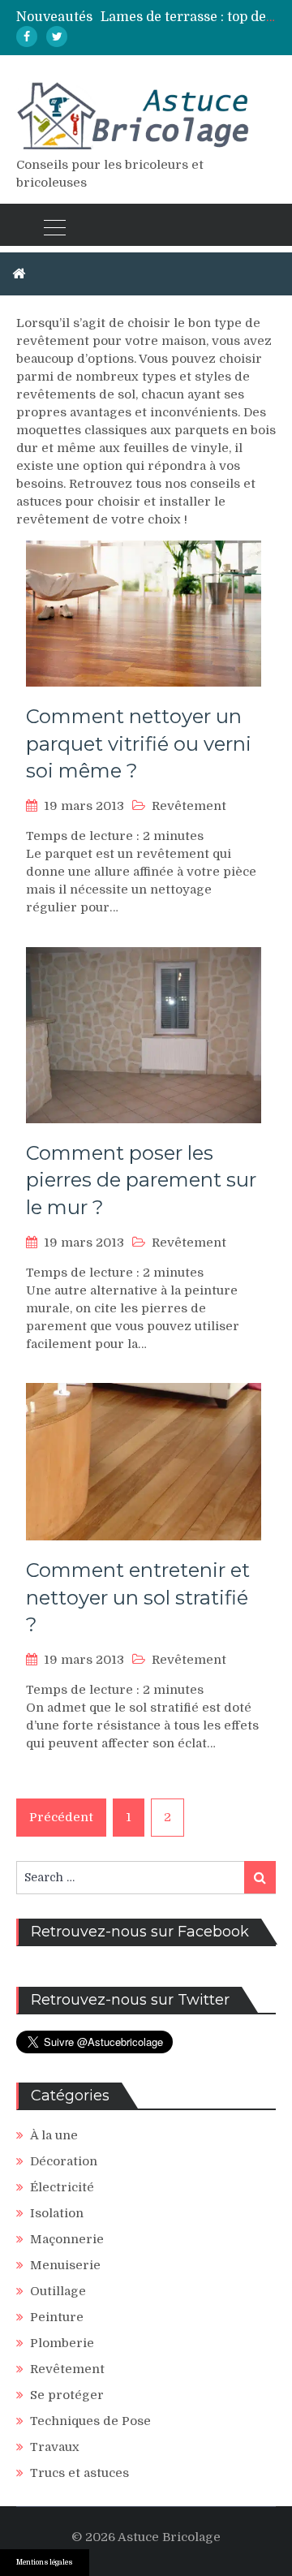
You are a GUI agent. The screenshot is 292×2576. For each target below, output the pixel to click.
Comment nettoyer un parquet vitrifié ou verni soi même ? (139, 743)
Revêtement (189, 806)
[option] (188, 17)
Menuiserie (65, 2265)
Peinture (57, 2317)
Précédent (61, 1817)
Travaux (55, 2447)
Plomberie (62, 2343)
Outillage (58, 2291)
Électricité (62, 2187)
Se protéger (67, 2395)
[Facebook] (27, 37)
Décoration (64, 2161)
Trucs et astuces (79, 2473)
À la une (54, 2135)
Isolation (57, 2213)
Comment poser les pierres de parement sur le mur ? (141, 1180)
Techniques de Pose (90, 2421)
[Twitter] (57, 37)
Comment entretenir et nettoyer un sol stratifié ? (138, 1597)
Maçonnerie (67, 2239)
